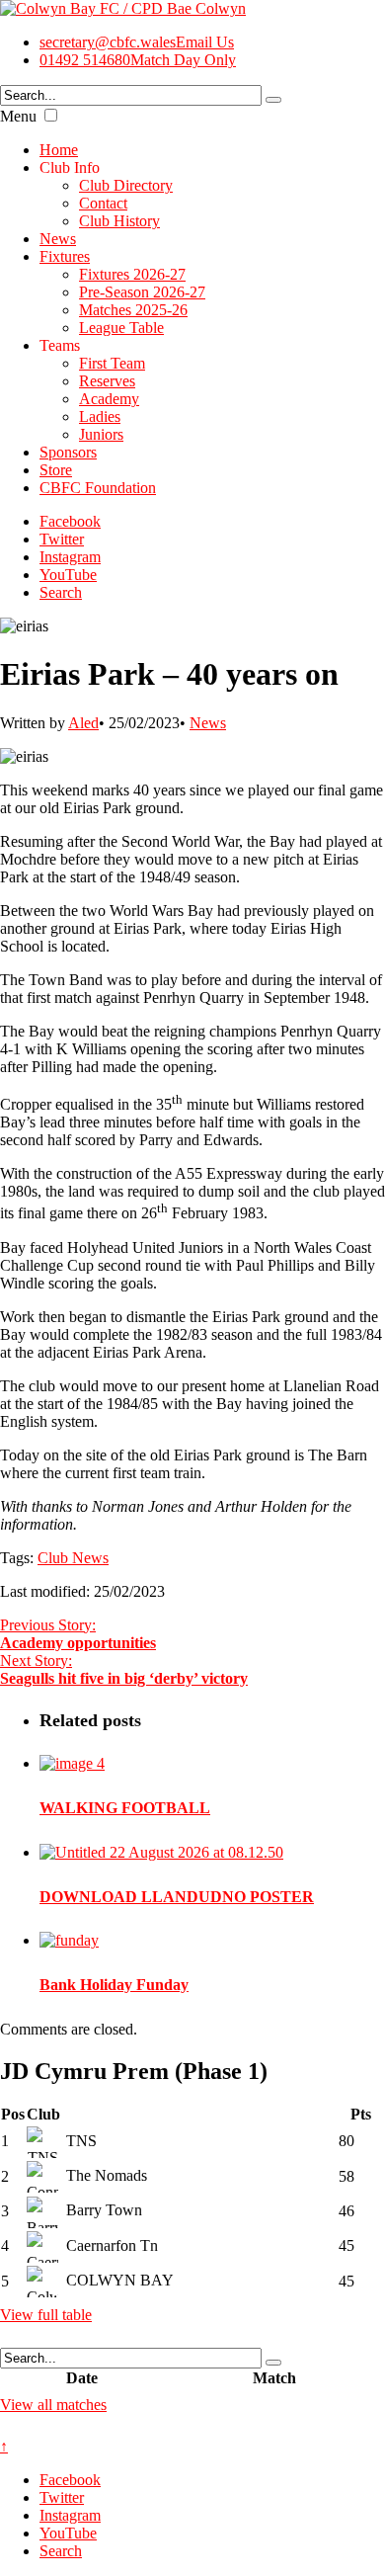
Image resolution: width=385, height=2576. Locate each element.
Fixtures (65, 256)
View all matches (53, 2405)
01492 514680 (138, 60)
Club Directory (126, 185)
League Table (121, 328)
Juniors (101, 434)
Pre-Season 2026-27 (142, 292)
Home (59, 150)
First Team (112, 363)
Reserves (107, 381)
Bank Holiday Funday (114, 1985)
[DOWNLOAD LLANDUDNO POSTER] (161, 1852)
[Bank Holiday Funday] (69, 1940)
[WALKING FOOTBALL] (72, 1763)
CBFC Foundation (98, 488)
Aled (83, 723)
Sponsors (68, 452)
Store (56, 470)
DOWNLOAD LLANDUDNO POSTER (177, 1897)
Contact (103, 203)
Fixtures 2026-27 (132, 274)
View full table (46, 2315)
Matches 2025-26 (133, 310)
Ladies (100, 416)
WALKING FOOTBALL (125, 1808)
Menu (18, 116)
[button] (51, 115)
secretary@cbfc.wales (137, 42)
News (58, 239)
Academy (109, 399)
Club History (119, 221)
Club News (73, 1558)
